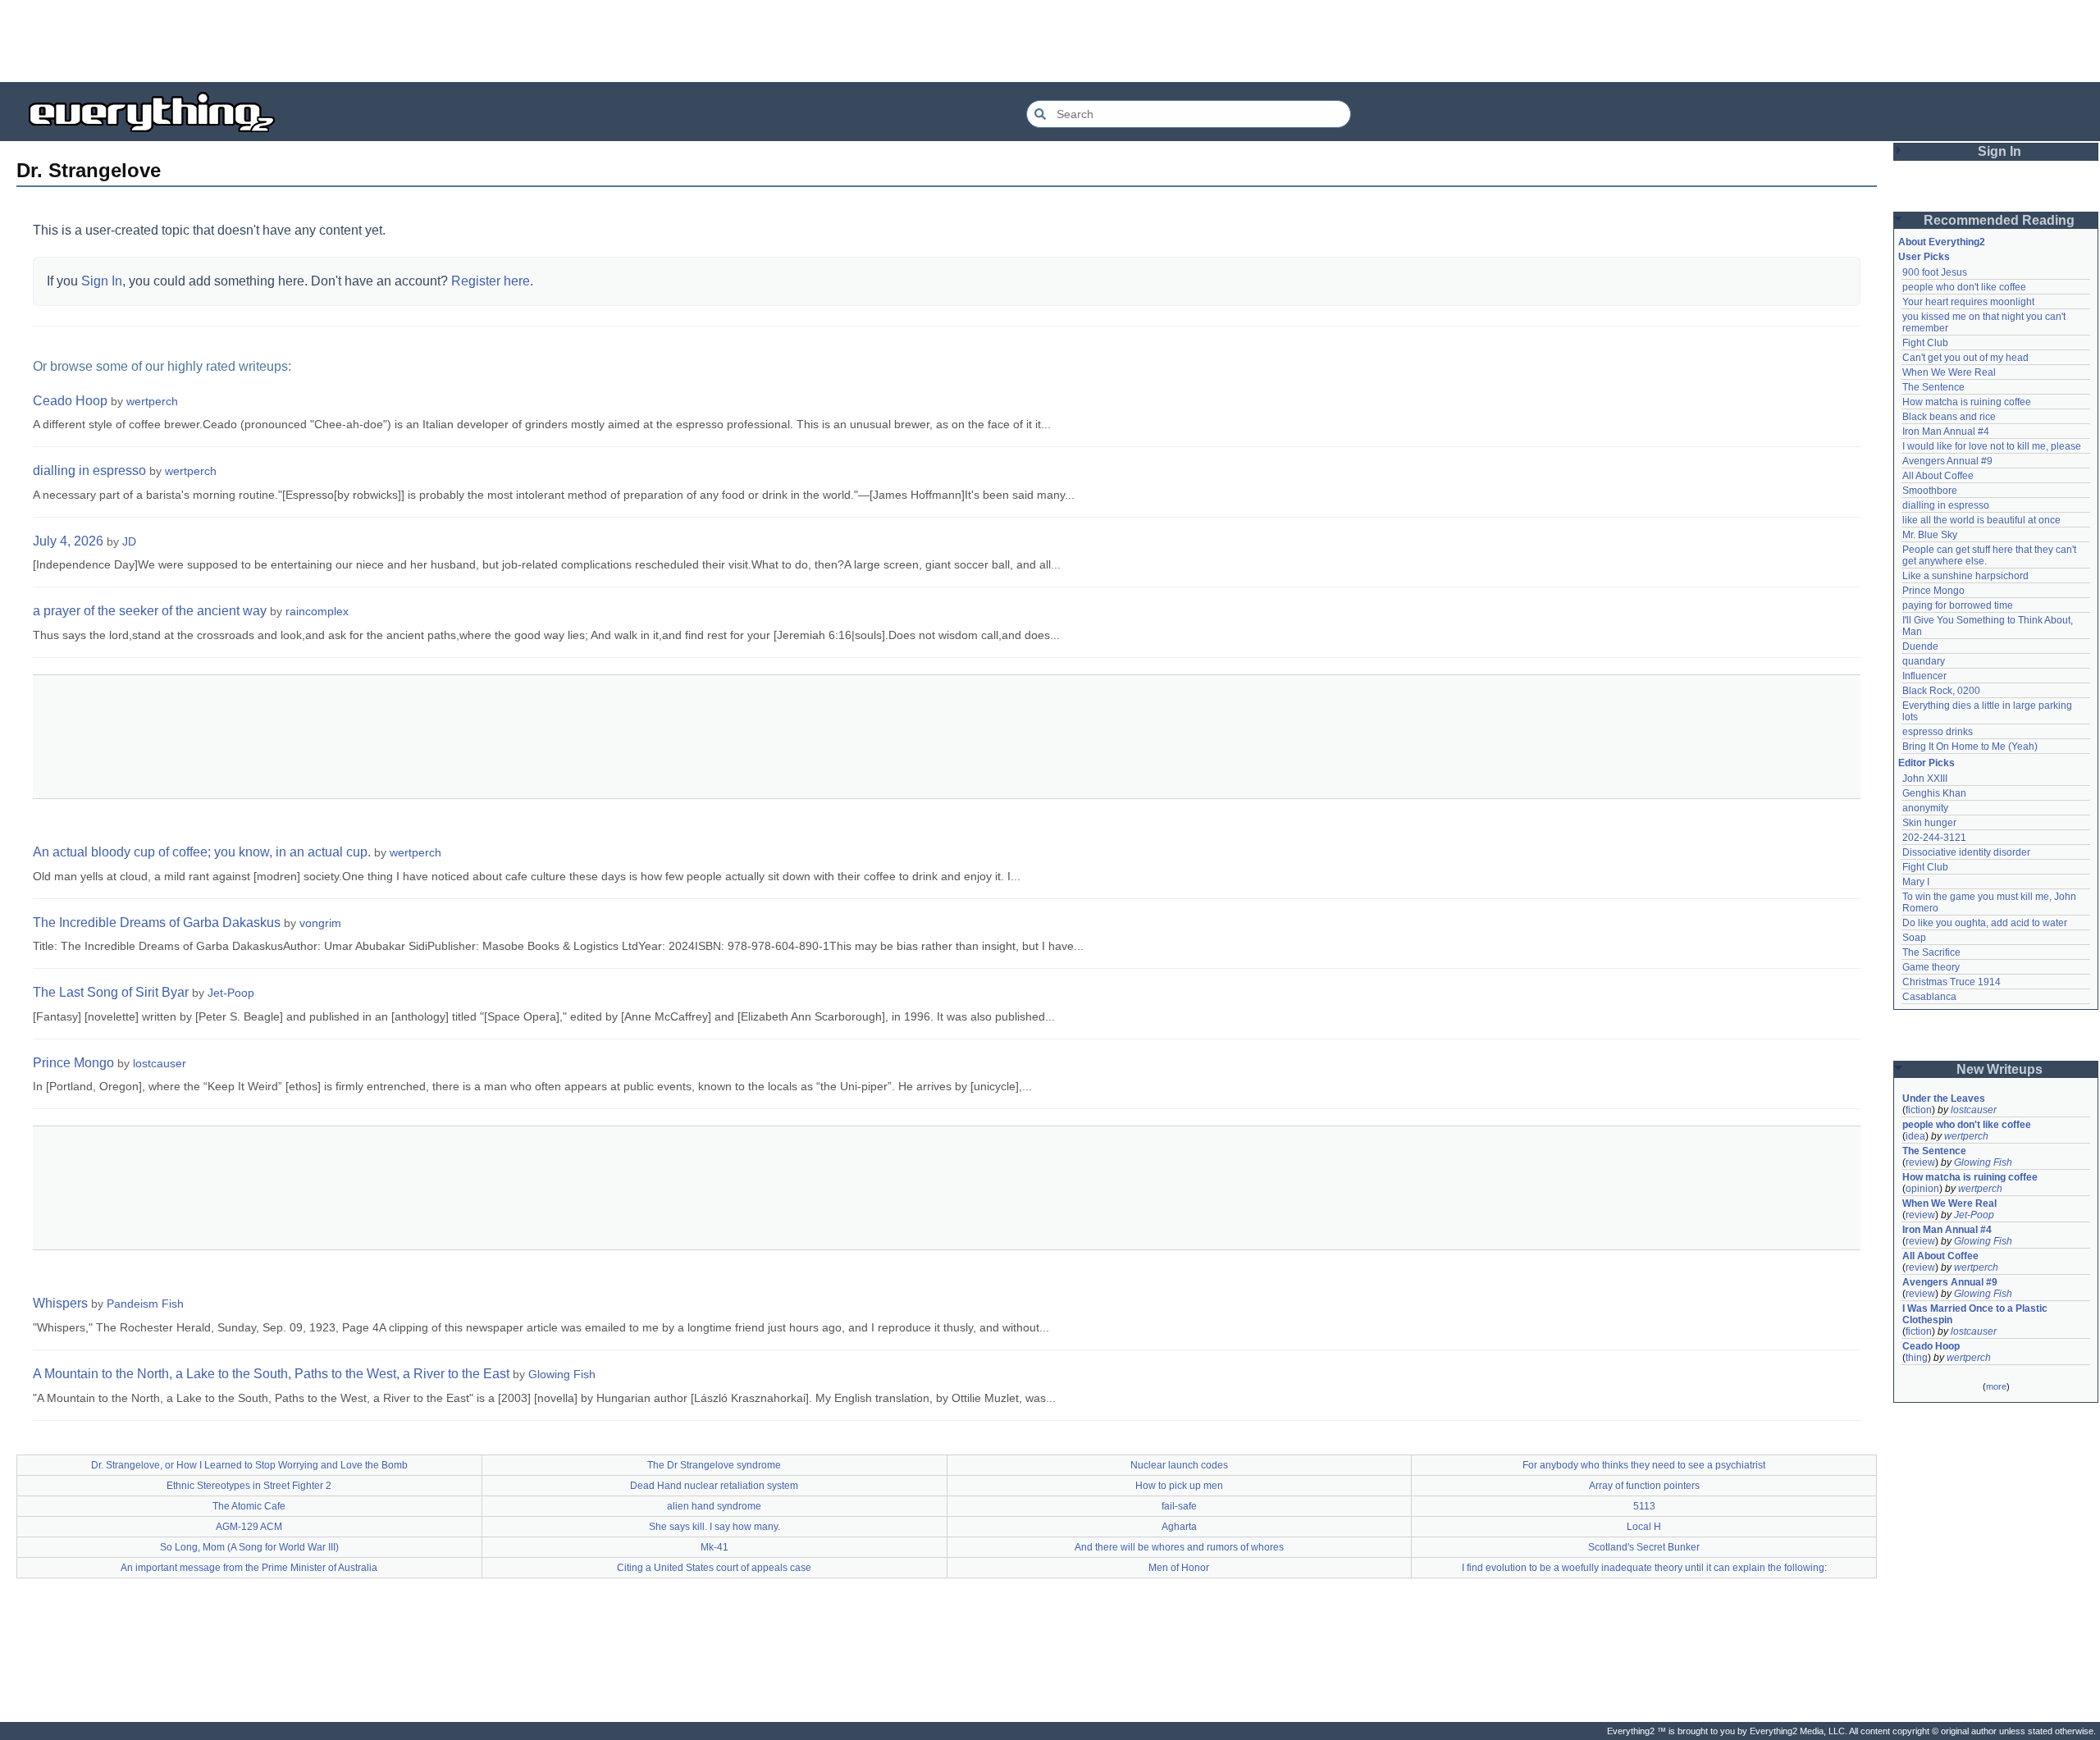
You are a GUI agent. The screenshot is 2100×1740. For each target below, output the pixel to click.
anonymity (1925, 808)
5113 (1644, 1506)
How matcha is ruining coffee (1967, 402)
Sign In (102, 281)
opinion (1922, 1189)
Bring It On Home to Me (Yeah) (1970, 747)
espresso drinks (1938, 732)
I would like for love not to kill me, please (1992, 446)
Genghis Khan (1934, 793)
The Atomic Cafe (249, 1506)
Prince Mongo (73, 1063)
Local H (1644, 1527)
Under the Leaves (1944, 1098)
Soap (1914, 938)
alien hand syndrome (714, 1506)
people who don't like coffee (1964, 287)
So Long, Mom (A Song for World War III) (249, 1547)
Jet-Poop (231, 993)
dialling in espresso (89, 470)
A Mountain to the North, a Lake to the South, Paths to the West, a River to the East (271, 1374)
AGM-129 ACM (249, 1527)
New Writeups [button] (2000, 1069)
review (1920, 1162)
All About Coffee (1938, 476)
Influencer (1924, 676)
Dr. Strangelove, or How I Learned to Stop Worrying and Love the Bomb (249, 1465)
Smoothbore (1930, 491)
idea (1915, 1136)
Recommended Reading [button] (1999, 220)
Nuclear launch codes (1179, 1465)
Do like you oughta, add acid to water (1985, 923)
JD (129, 541)
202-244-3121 (1934, 838)
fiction (1919, 1110)
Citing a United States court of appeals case (714, 1568)
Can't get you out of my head (1965, 358)
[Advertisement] (1050, 41)
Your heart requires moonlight (1968, 302)
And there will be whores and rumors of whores (1179, 1547)
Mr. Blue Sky (1930, 535)
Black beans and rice (1949, 417)
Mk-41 (714, 1547)
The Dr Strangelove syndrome (714, 1465)
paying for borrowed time (1958, 605)
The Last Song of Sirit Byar (111, 992)
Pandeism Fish (145, 1304)
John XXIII (1925, 779)
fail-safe (1179, 1506)
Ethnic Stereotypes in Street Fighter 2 (249, 1486)
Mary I (1916, 882)
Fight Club (1925, 343)
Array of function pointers (1644, 1486)
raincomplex (317, 611)
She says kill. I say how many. (714, 1527)
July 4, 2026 (68, 541)
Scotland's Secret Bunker (1644, 1547)
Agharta (1179, 1527)
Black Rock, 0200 (1941, 691)
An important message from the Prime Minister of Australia (249, 1568)
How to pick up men (1179, 1486)
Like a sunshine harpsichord (1965, 576)
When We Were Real (1949, 372)
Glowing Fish (562, 1374)
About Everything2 (1942, 242)
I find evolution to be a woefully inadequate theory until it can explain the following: (1644, 1568)
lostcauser (160, 1063)
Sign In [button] (2000, 151)
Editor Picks (1927, 763)
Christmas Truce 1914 (1952, 982)
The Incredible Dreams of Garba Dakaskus (157, 923)
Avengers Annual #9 (1947, 461)
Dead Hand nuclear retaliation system (714, 1486)
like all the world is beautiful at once (1981, 520)
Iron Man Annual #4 (1946, 432)
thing (1917, 1358)
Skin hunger (1929, 823)
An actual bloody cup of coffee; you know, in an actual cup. (202, 852)
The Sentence (1933, 387)
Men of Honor (1179, 1568)
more (1996, 1386)
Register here (491, 281)
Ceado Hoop (70, 401)
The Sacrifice (1931, 952)
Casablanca (1929, 997)
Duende (1920, 646)
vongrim (320, 923)
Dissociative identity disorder (1966, 852)
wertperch (152, 401)
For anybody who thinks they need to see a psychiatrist (1644, 1465)
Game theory (1931, 967)
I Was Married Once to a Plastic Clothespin (1976, 1314)
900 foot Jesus (1935, 272)
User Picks (1924, 257)
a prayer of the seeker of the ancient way (150, 611)
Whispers (60, 1303)
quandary (1924, 661)
